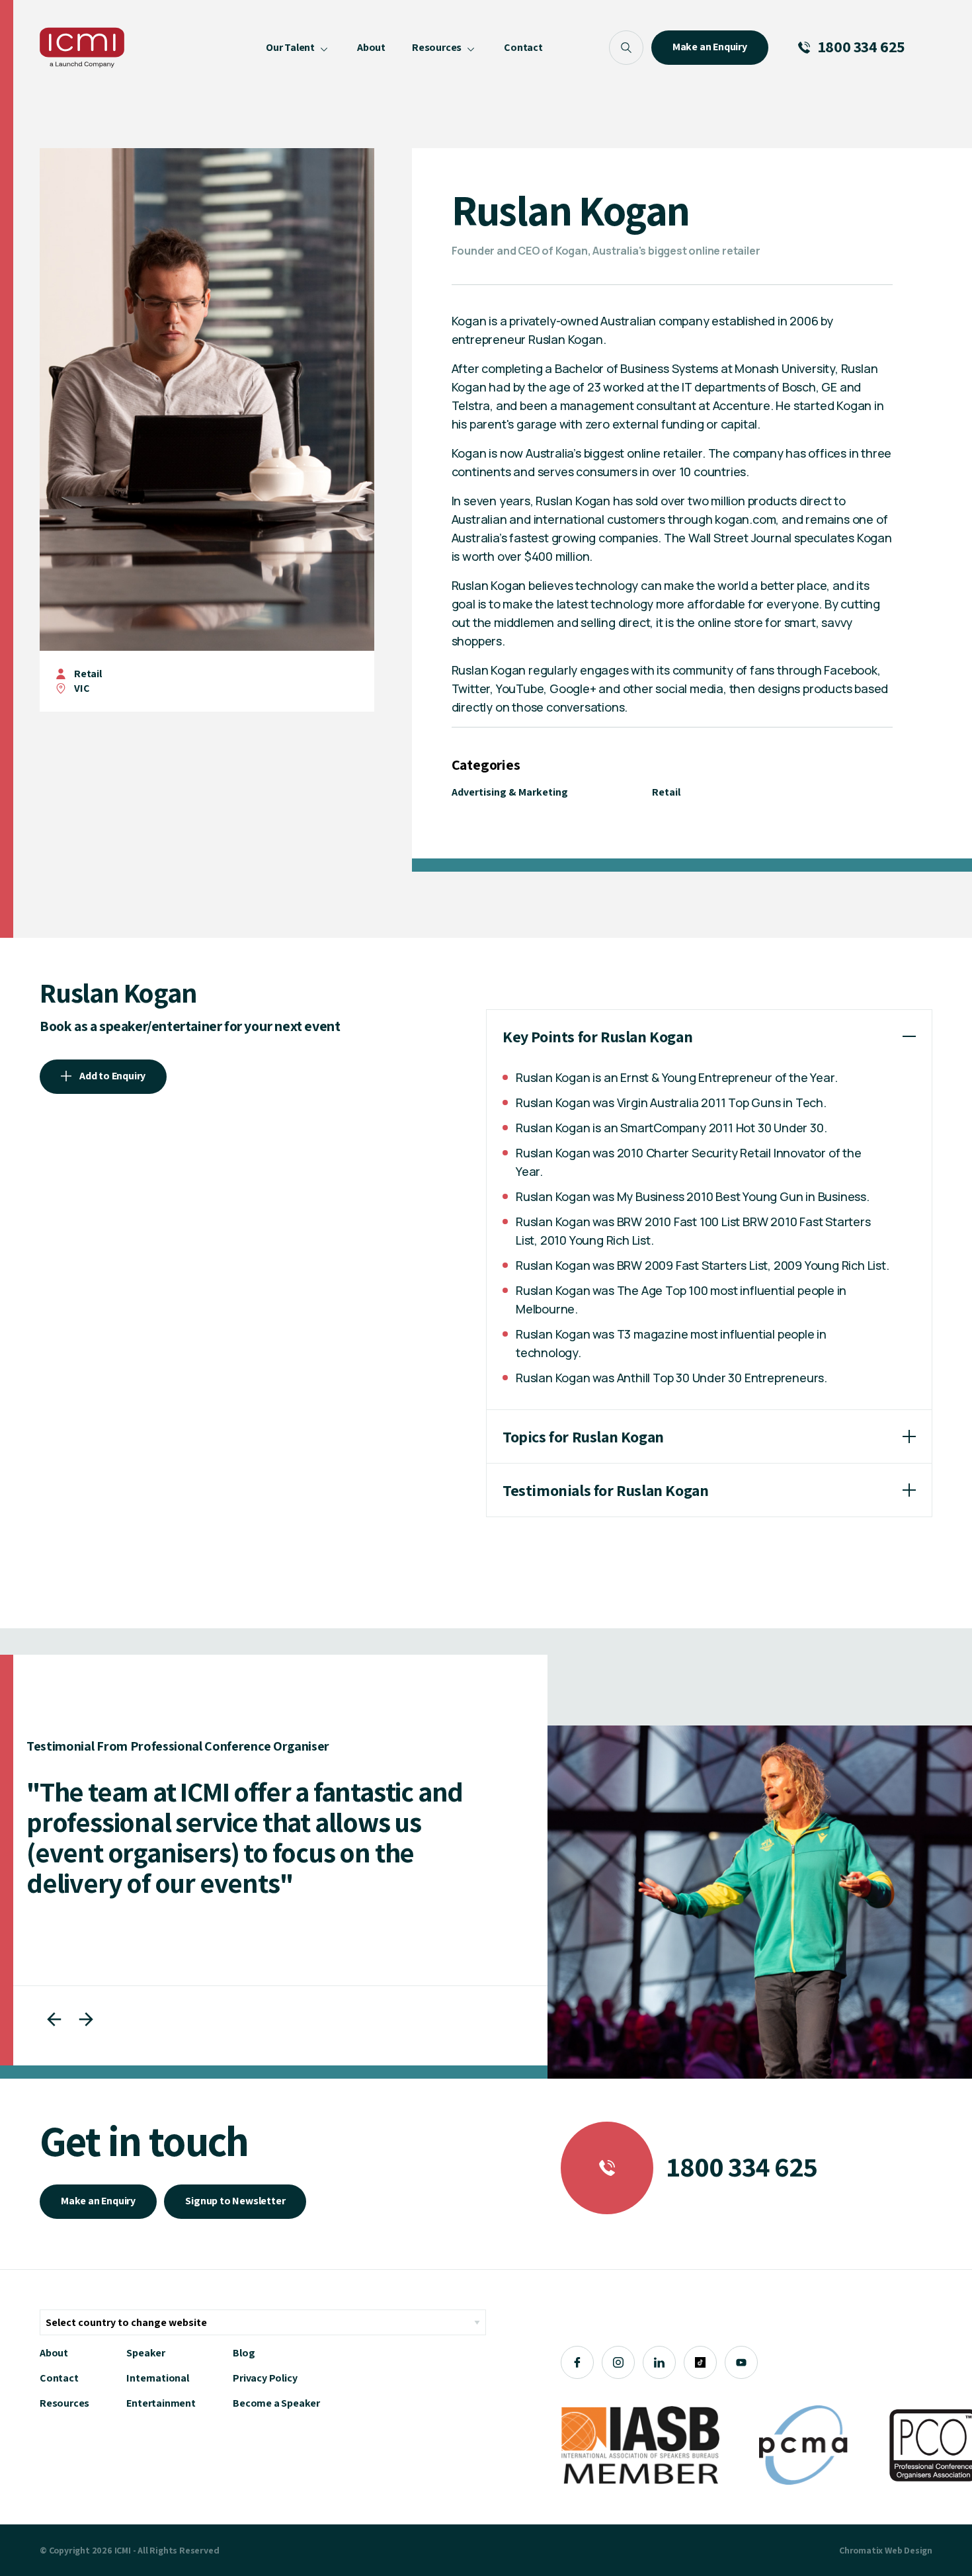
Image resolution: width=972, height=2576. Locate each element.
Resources (64, 2403)
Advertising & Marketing (510, 792)
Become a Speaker (276, 2403)
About (54, 2353)
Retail (88, 674)
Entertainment (161, 2403)
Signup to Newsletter (235, 2201)
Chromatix (861, 2550)
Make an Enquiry (98, 2201)
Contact (59, 2378)
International (157, 2378)
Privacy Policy (265, 2378)
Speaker (146, 2353)
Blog (244, 2353)
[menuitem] (298, 48)
